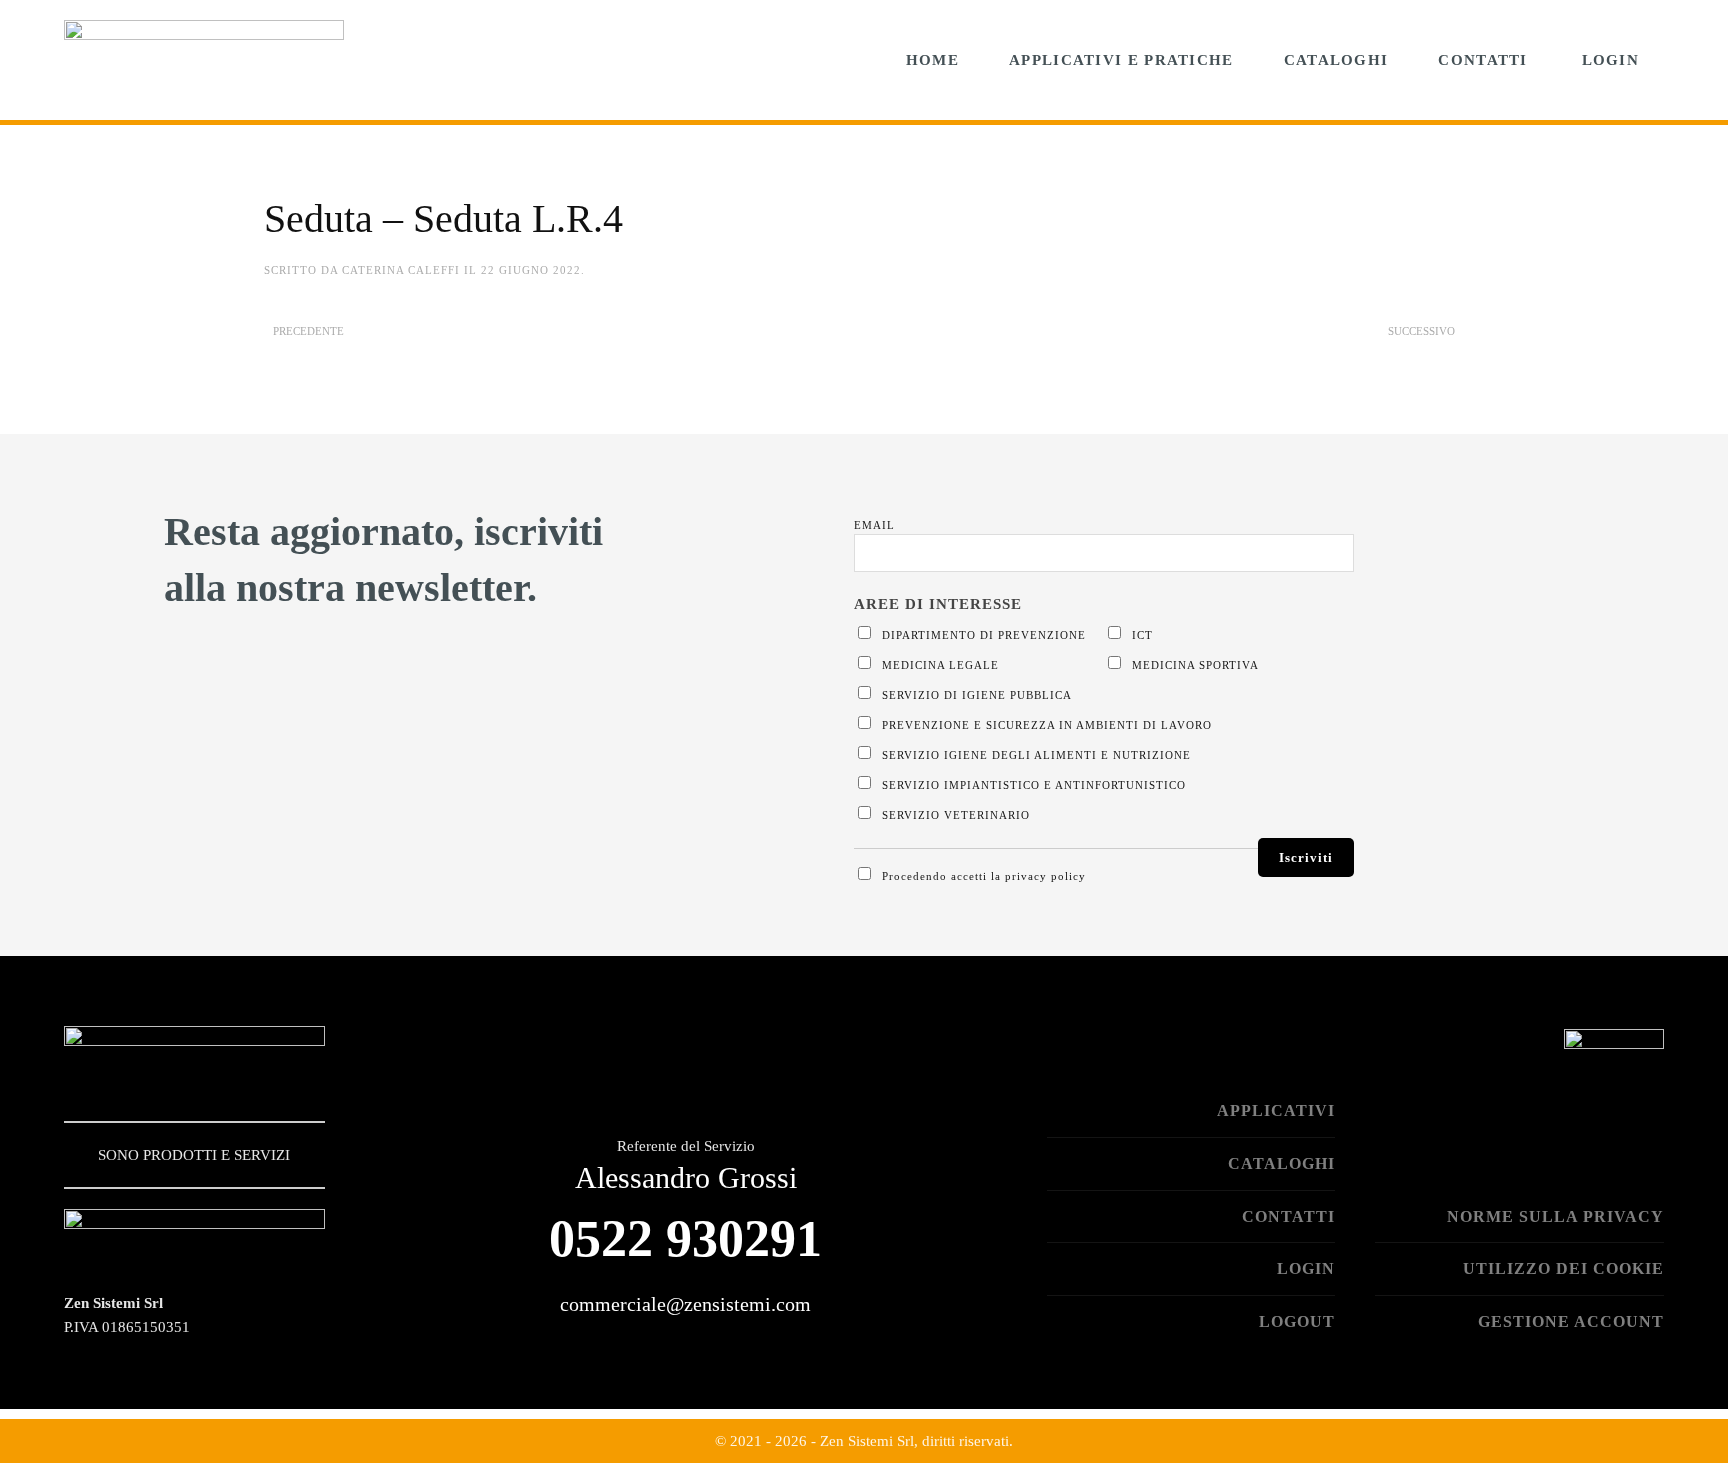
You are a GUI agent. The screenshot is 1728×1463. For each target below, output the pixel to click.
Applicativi (1276, 1110)
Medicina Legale (938, 665)
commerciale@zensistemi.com (685, 1304)
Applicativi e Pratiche (1121, 60)
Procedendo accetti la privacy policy (982, 876)
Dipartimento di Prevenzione (982, 635)
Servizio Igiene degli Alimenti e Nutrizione (1034, 755)
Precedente (308, 331)
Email (874, 525)
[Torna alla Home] (204, 60)
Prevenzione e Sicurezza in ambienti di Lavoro (1045, 725)
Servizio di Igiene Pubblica (975, 695)
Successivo (1421, 331)
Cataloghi (1336, 60)
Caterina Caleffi (401, 270)
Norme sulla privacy (1555, 1216)
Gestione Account (1571, 1321)
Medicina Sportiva (1193, 665)
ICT (1140, 635)
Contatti (1482, 60)
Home (932, 60)
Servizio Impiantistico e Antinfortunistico (1032, 785)
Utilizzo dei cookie (1563, 1268)
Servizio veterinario (954, 815)
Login (1611, 60)
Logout (1297, 1321)
